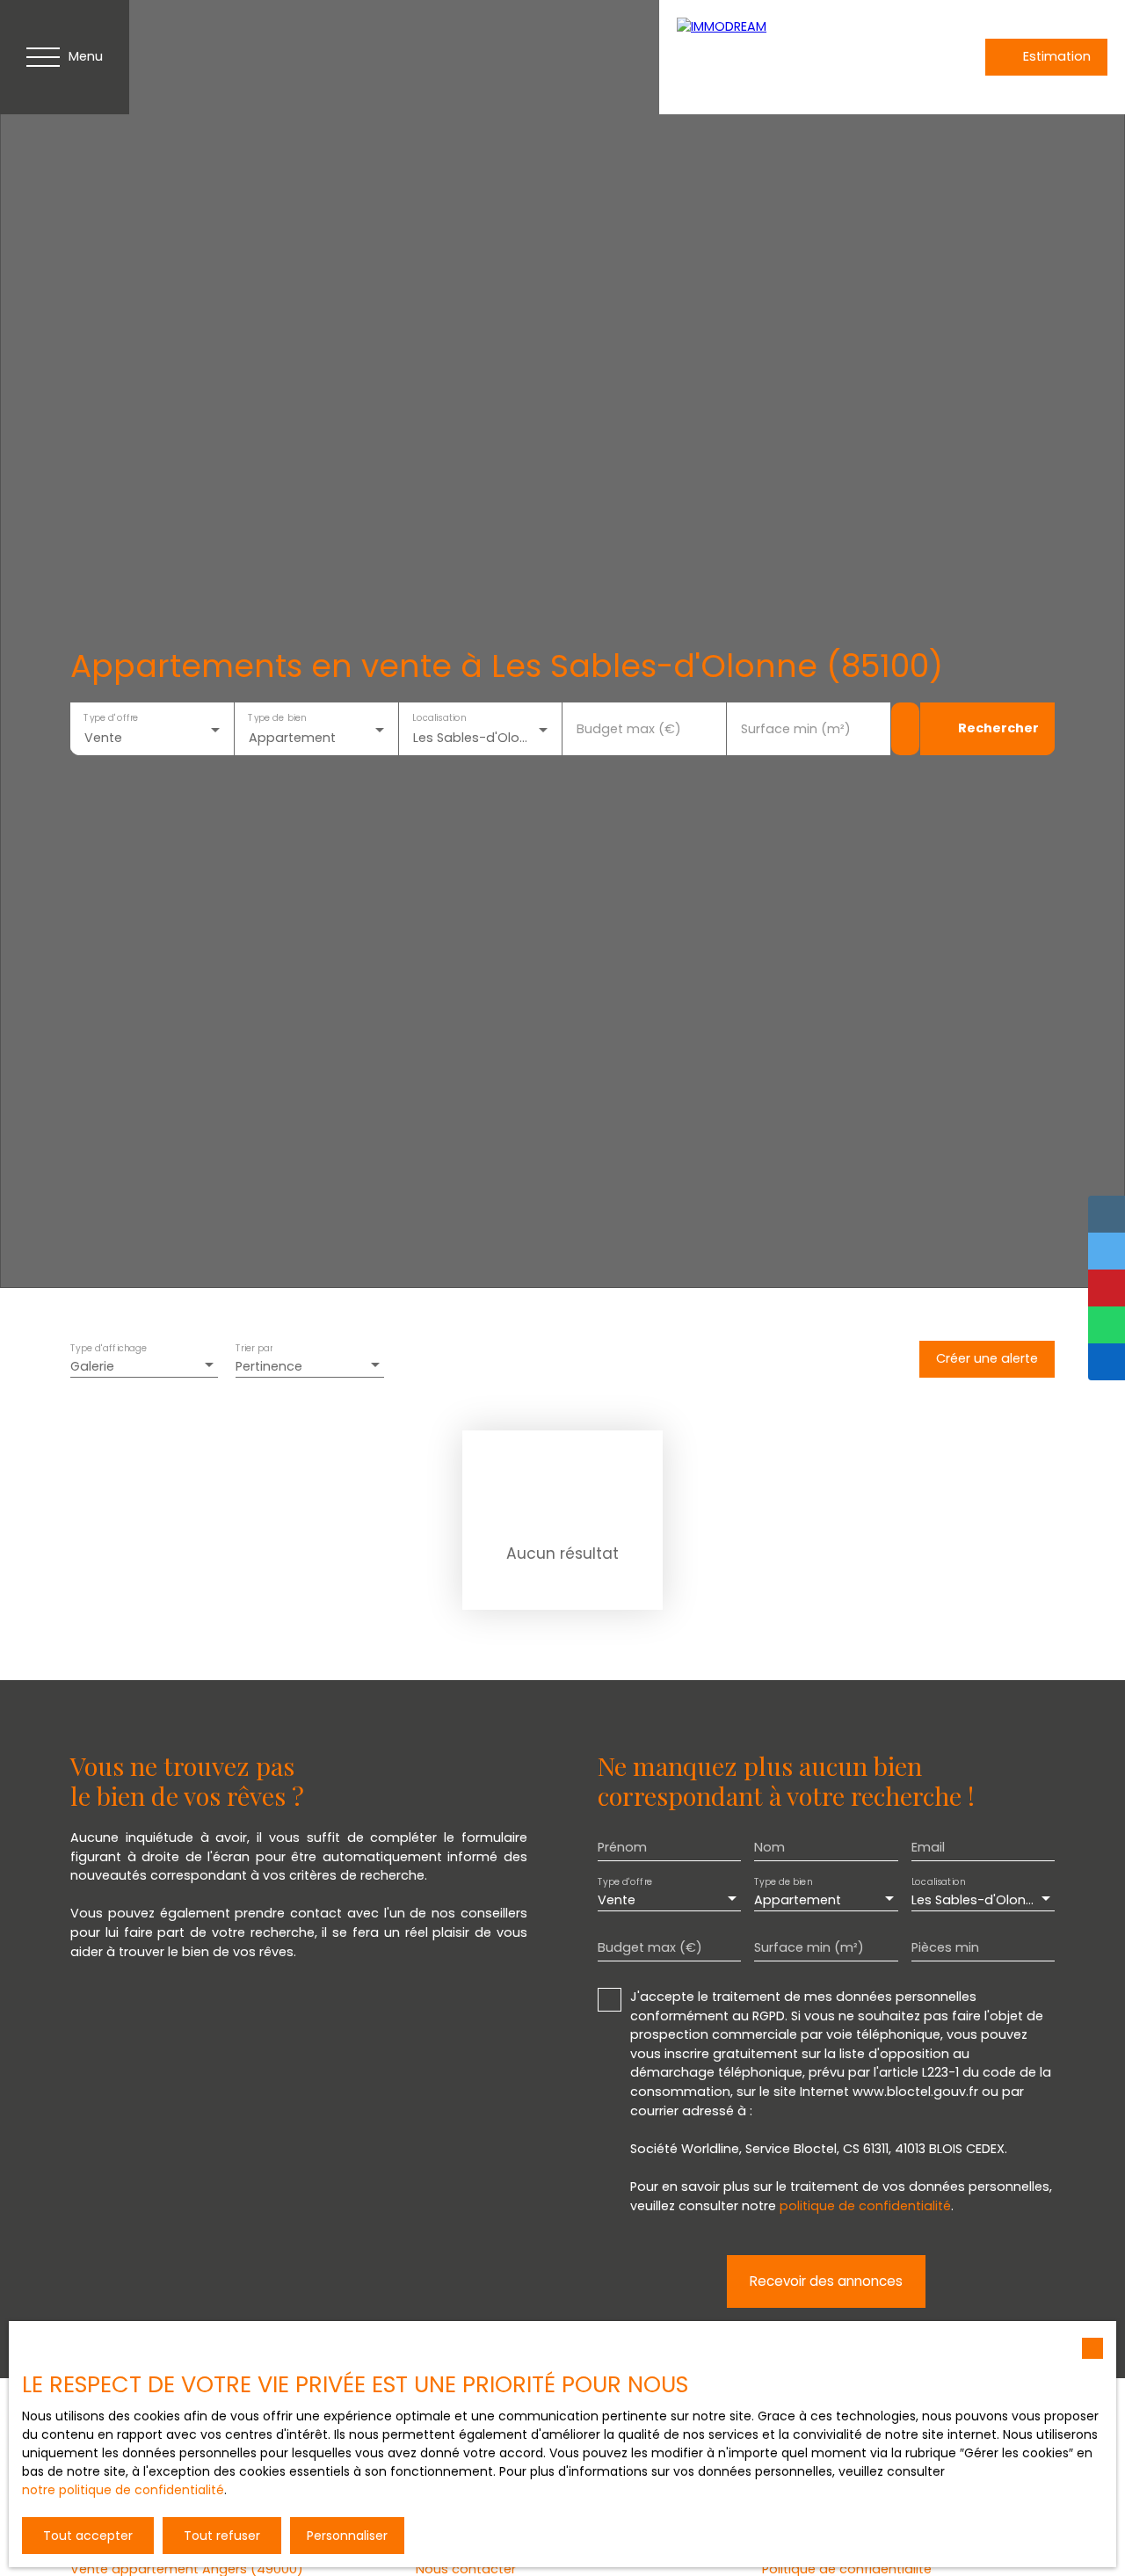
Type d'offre (111, 718)
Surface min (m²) (796, 729)
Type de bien (277, 718)
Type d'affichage (109, 1349)
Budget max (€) (629, 729)
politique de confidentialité (865, 2206)
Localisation (439, 718)
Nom (769, 1847)
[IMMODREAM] (800, 57)
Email (928, 1847)
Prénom (622, 1847)
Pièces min (945, 1947)
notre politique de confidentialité (123, 2490)
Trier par (254, 1349)
